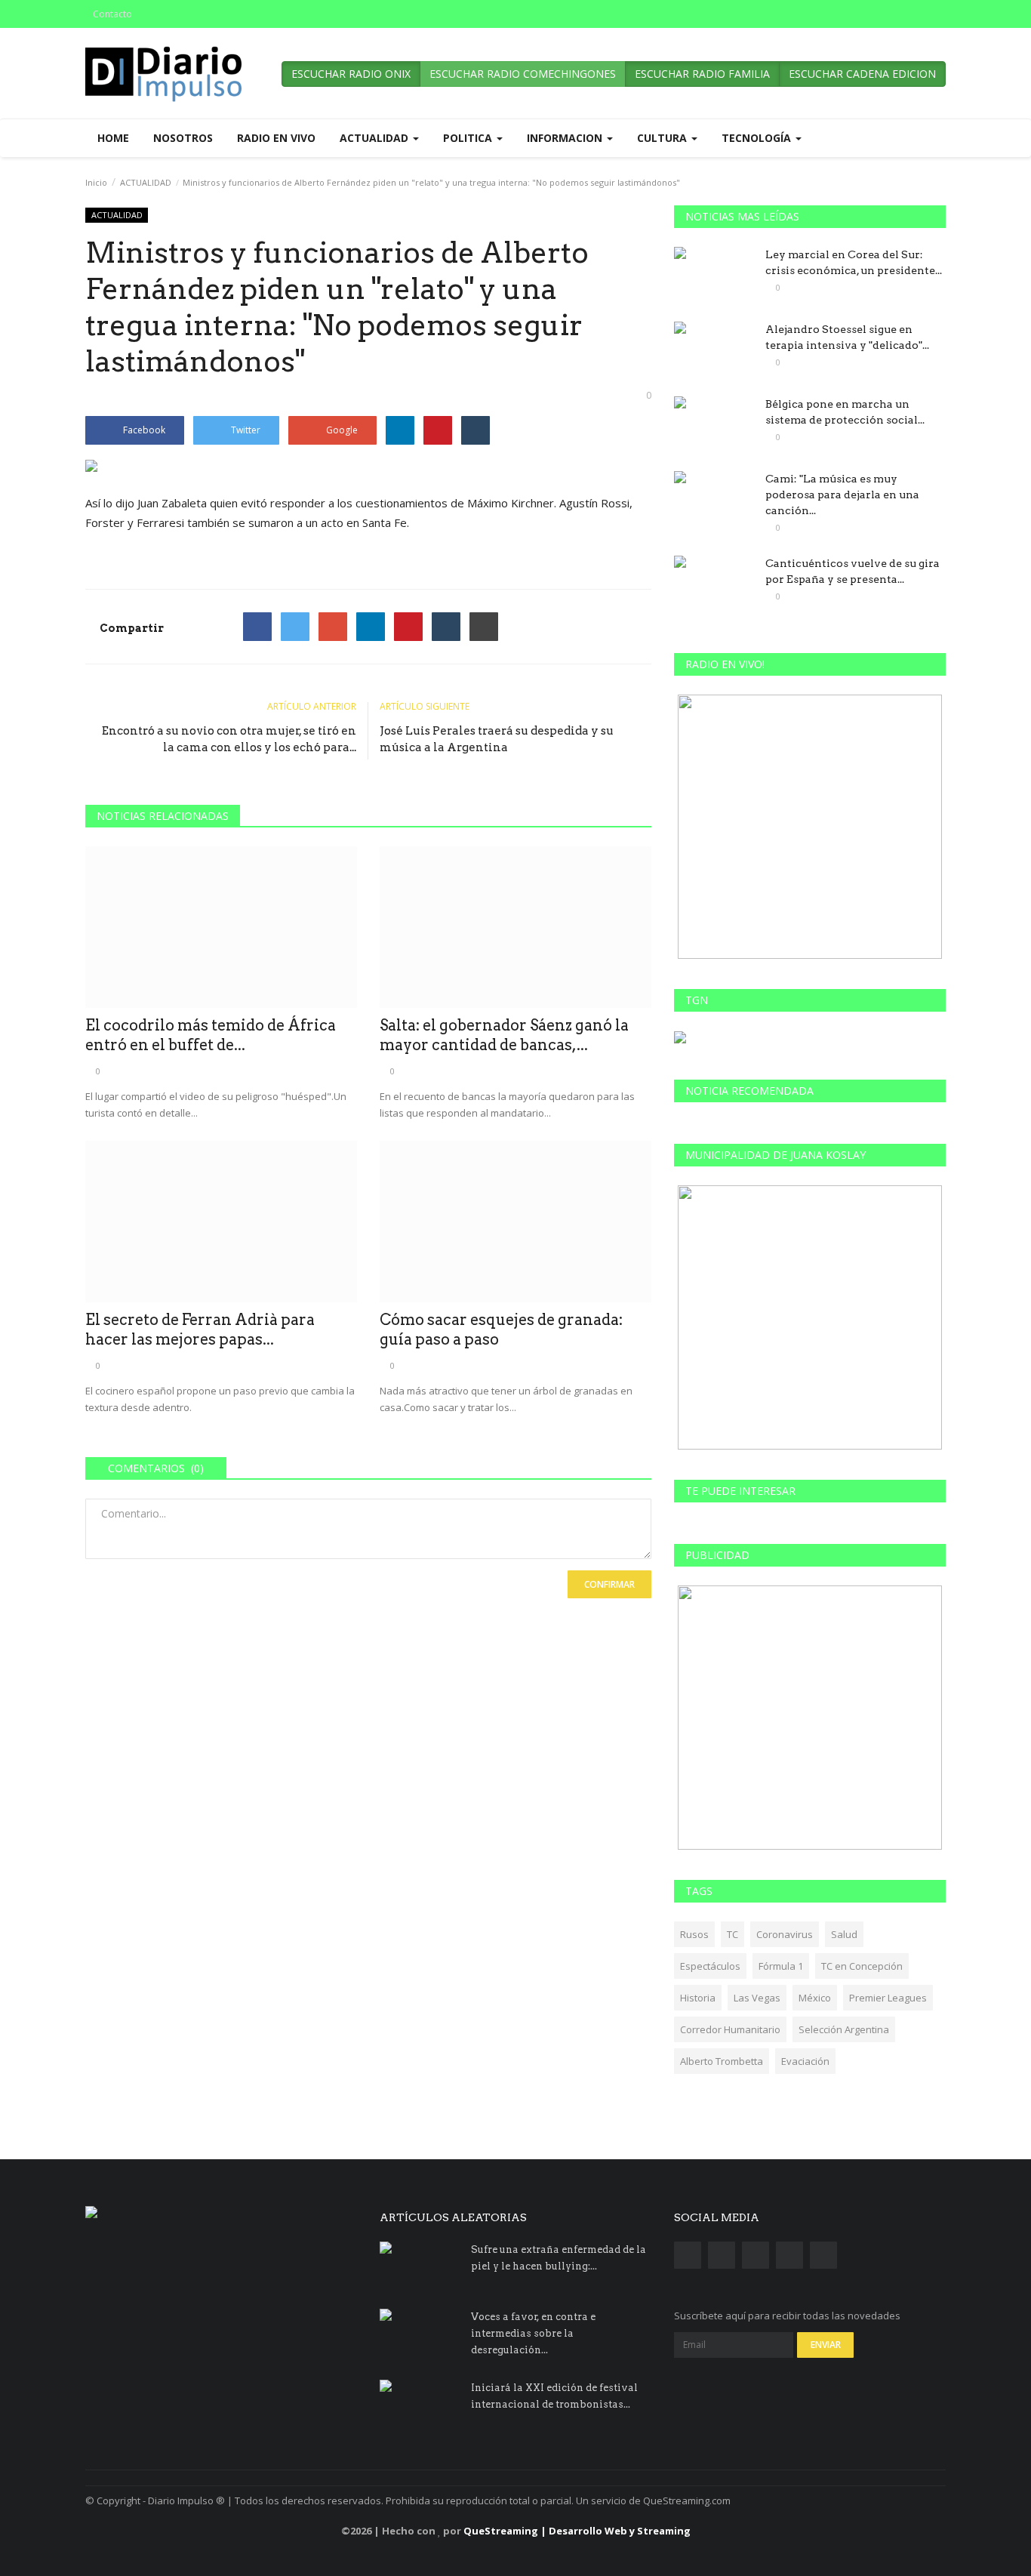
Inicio (96, 182)
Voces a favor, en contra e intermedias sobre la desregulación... (533, 2333)
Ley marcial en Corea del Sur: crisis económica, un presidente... (854, 262)
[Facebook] (257, 627)
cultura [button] (663, 138)
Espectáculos (710, 1966)
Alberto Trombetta (722, 2061)
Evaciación (805, 2061)
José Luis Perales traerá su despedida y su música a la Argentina (497, 739)
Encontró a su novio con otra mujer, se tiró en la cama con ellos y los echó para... (229, 739)
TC (732, 1934)
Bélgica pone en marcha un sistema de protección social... (845, 412)
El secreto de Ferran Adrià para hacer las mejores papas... (200, 1330)
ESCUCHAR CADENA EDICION (862, 74)
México (815, 1998)
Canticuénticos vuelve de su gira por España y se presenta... (852, 571)
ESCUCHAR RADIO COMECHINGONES (523, 74)
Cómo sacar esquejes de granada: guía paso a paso (501, 1330)
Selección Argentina (844, 2029)
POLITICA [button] (469, 138)
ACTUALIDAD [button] (375, 138)
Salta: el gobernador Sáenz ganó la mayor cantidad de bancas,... (504, 1035)
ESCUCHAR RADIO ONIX (351, 74)
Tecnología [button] (758, 138)
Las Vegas (757, 1998)
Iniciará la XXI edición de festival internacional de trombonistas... (554, 2396)
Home (113, 138)
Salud (844, 1934)
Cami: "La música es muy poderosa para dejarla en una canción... (842, 495)
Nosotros (183, 138)
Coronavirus (785, 1934)
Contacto (112, 14)
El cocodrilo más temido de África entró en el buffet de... (211, 1035)
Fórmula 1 (781, 1966)
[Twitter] (295, 627)
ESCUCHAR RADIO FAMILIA (702, 74)
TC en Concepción (862, 1966)
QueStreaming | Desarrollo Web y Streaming (577, 2531)
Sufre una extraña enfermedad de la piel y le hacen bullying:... (559, 2258)
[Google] (333, 627)
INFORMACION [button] (566, 138)
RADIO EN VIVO (276, 138)
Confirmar (609, 1584)
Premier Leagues (888, 1998)
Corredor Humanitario (730, 2029)
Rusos (694, 1934)
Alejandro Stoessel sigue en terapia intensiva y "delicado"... (847, 337)
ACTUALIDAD (146, 182)
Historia (698, 1998)
